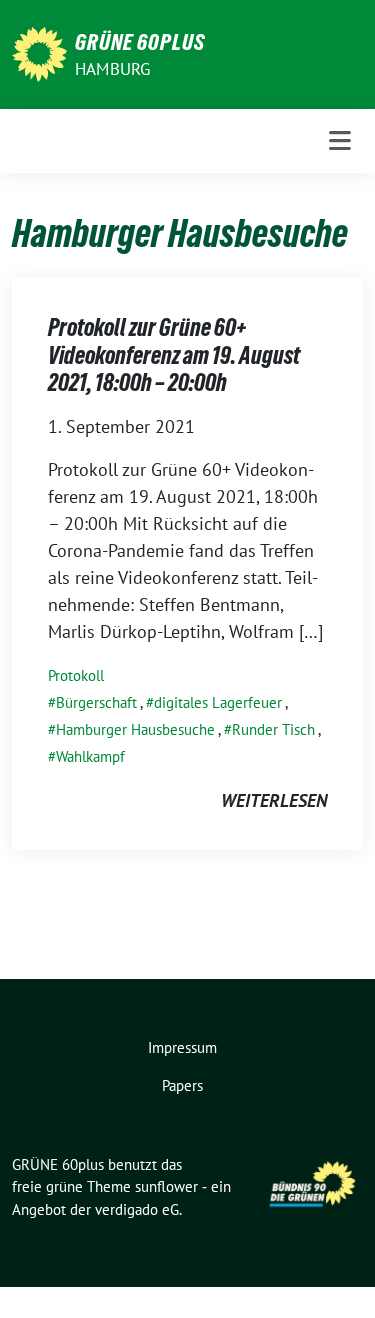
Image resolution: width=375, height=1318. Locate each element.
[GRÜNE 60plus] (39, 52)
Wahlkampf (90, 756)
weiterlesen (274, 800)
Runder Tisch (273, 729)
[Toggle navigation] (340, 141)
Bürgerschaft (96, 702)
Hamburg (112, 69)
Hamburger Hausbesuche (135, 729)
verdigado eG (137, 1209)
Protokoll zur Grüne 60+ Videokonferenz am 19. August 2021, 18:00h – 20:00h (174, 355)
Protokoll (76, 675)
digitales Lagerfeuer (218, 702)
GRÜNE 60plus (140, 42)
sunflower (166, 1186)
